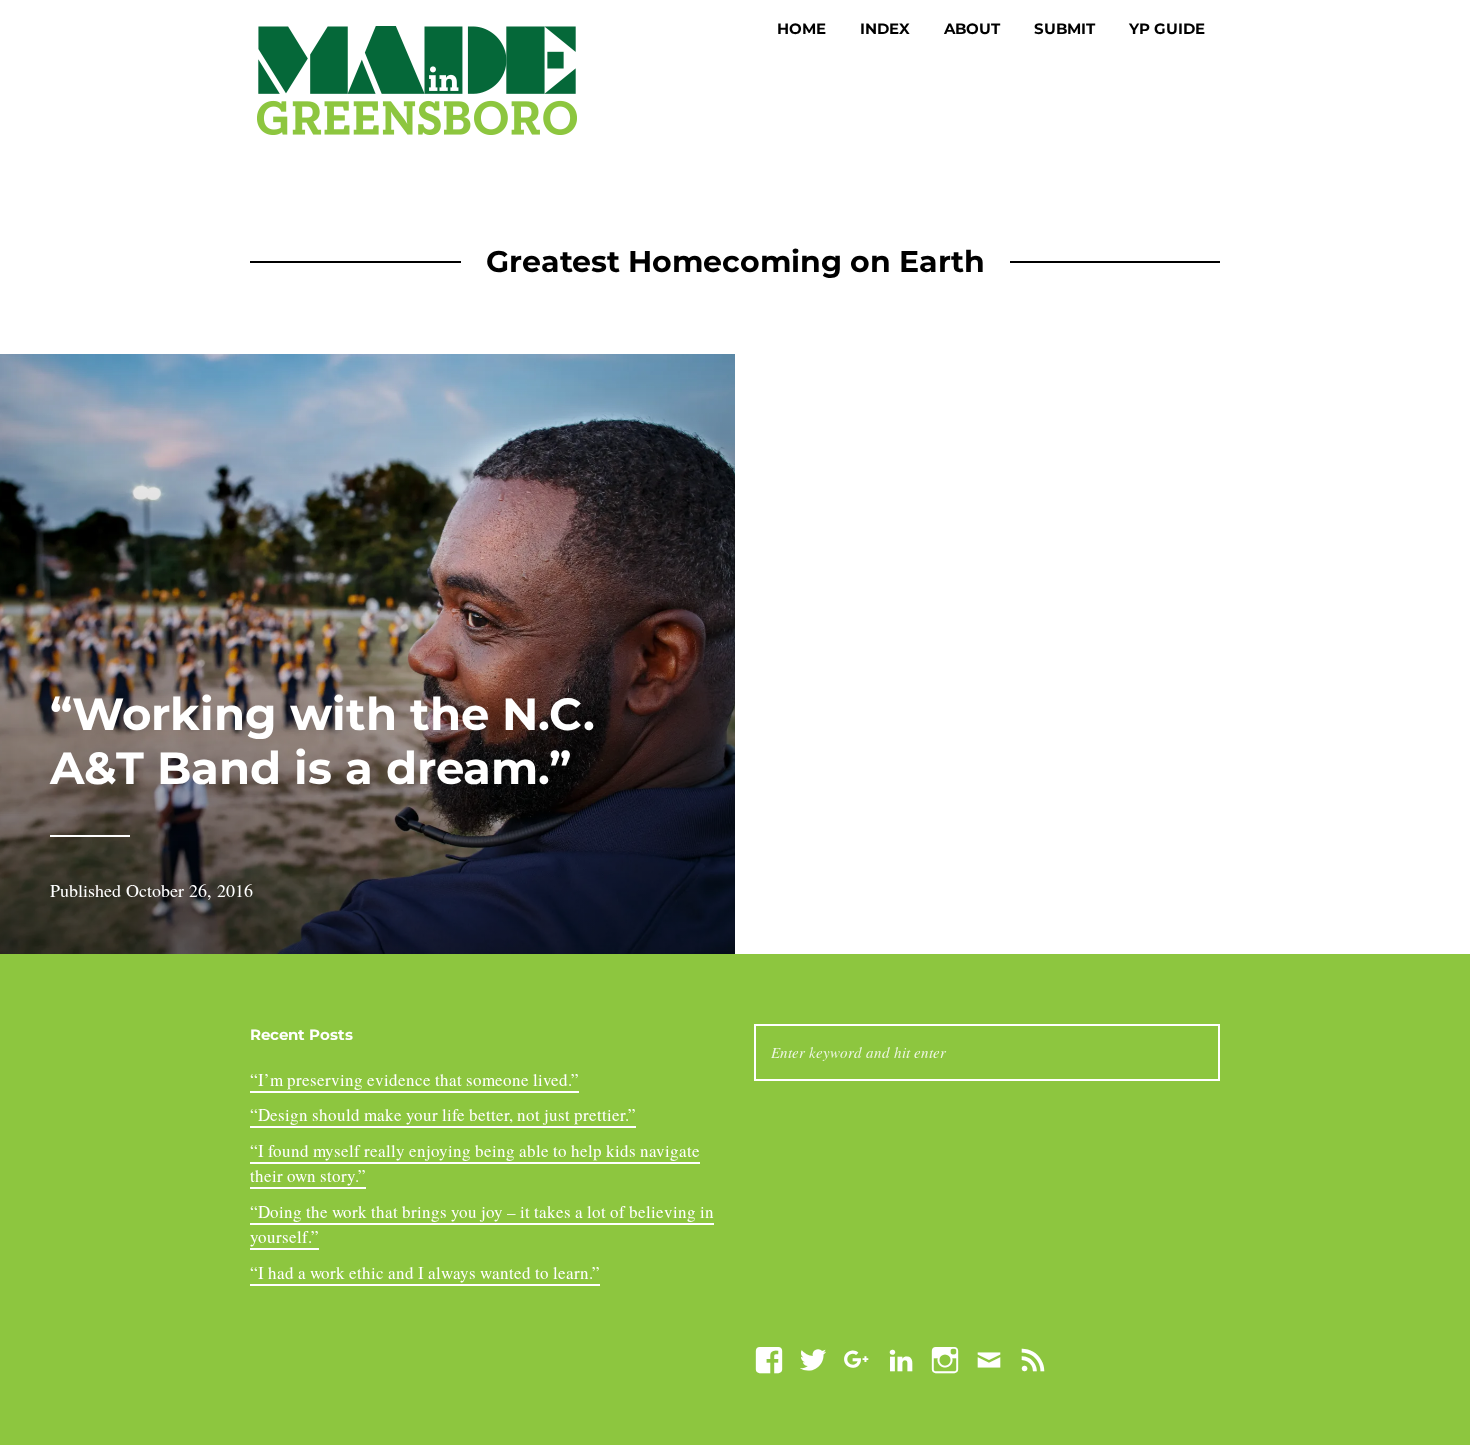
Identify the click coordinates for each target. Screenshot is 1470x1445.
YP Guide (1167, 28)
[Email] (989, 1357)
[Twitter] (813, 1357)
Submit (1064, 28)
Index (885, 28)
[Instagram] (945, 1357)
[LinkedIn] (901, 1357)
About (972, 28)
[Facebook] (769, 1357)
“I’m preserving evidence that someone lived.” (414, 1079)
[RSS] (1033, 1357)
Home (801, 28)
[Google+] (857, 1357)
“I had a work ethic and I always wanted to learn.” (425, 1272)
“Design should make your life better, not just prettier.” (443, 1114)
